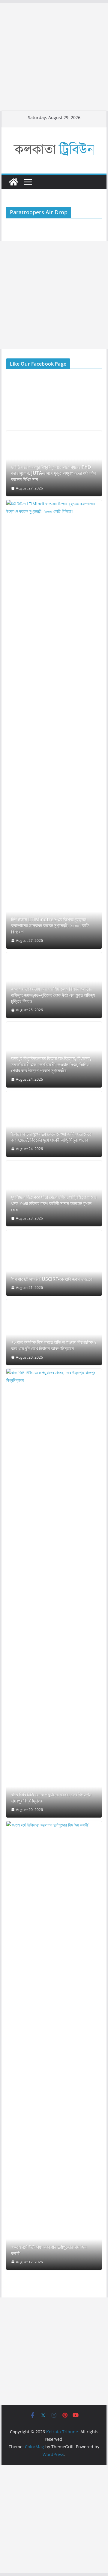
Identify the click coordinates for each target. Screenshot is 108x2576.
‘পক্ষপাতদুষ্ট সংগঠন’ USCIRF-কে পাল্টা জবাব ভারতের (52, 1279)
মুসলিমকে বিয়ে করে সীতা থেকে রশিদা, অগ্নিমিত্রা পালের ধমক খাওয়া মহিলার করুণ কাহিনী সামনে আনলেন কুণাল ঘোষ (54, 1203)
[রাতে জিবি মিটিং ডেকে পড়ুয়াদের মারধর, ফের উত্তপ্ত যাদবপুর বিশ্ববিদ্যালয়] (54, 1593)
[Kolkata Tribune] (13, 182)
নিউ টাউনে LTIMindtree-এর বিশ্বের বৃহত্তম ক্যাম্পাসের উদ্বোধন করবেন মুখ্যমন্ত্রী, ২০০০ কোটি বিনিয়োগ (50, 926)
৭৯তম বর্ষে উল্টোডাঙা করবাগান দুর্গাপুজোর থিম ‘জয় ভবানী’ (49, 2250)
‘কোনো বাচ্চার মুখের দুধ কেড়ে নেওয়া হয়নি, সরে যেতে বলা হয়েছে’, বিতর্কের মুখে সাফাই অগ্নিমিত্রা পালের (51, 1137)
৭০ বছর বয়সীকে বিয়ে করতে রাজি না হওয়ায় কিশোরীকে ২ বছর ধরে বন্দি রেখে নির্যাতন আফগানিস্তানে (54, 1345)
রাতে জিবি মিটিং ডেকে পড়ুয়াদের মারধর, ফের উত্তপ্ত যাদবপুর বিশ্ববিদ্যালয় (51, 1798)
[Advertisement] (54, 57)
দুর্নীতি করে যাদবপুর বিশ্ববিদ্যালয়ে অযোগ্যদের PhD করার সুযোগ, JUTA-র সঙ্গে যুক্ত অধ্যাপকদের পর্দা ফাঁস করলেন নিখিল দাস (53, 473)
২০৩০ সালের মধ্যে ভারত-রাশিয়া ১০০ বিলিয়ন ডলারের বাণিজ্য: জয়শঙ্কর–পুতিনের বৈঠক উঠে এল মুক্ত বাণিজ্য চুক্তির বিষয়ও (53, 995)
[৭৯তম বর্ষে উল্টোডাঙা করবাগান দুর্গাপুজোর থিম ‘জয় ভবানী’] (54, 2046)
